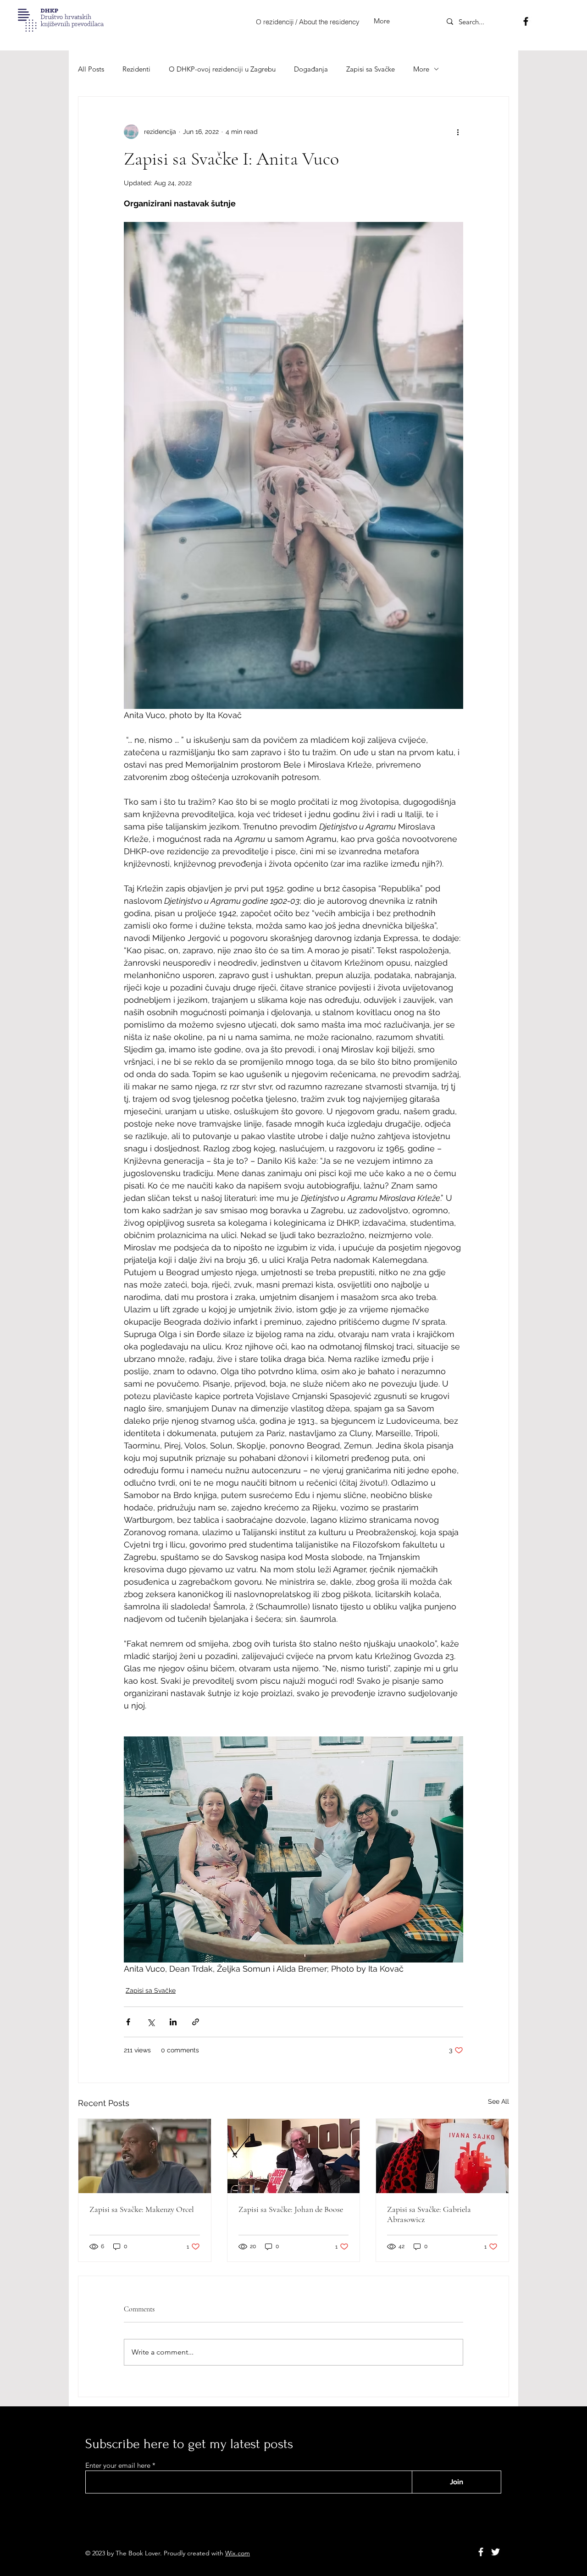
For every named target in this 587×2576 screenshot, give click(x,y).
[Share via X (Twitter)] (151, 2022)
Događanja (311, 69)
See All (498, 2101)
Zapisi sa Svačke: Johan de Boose (291, 2209)
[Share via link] (196, 2022)
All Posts (91, 69)
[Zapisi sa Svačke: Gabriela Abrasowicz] (442, 2156)
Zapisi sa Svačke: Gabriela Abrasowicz (429, 2214)
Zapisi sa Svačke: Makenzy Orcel (142, 2209)
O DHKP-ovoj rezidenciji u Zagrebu (222, 69)
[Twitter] (496, 2552)
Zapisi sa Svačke (371, 69)
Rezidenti (136, 69)
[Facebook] (526, 21)
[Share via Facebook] (128, 2022)
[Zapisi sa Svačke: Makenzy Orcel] (145, 2156)
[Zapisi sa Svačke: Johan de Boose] (294, 2156)
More (421, 69)
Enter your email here (118, 2465)
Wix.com (238, 2553)
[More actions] (458, 132)
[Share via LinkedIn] (173, 2022)
